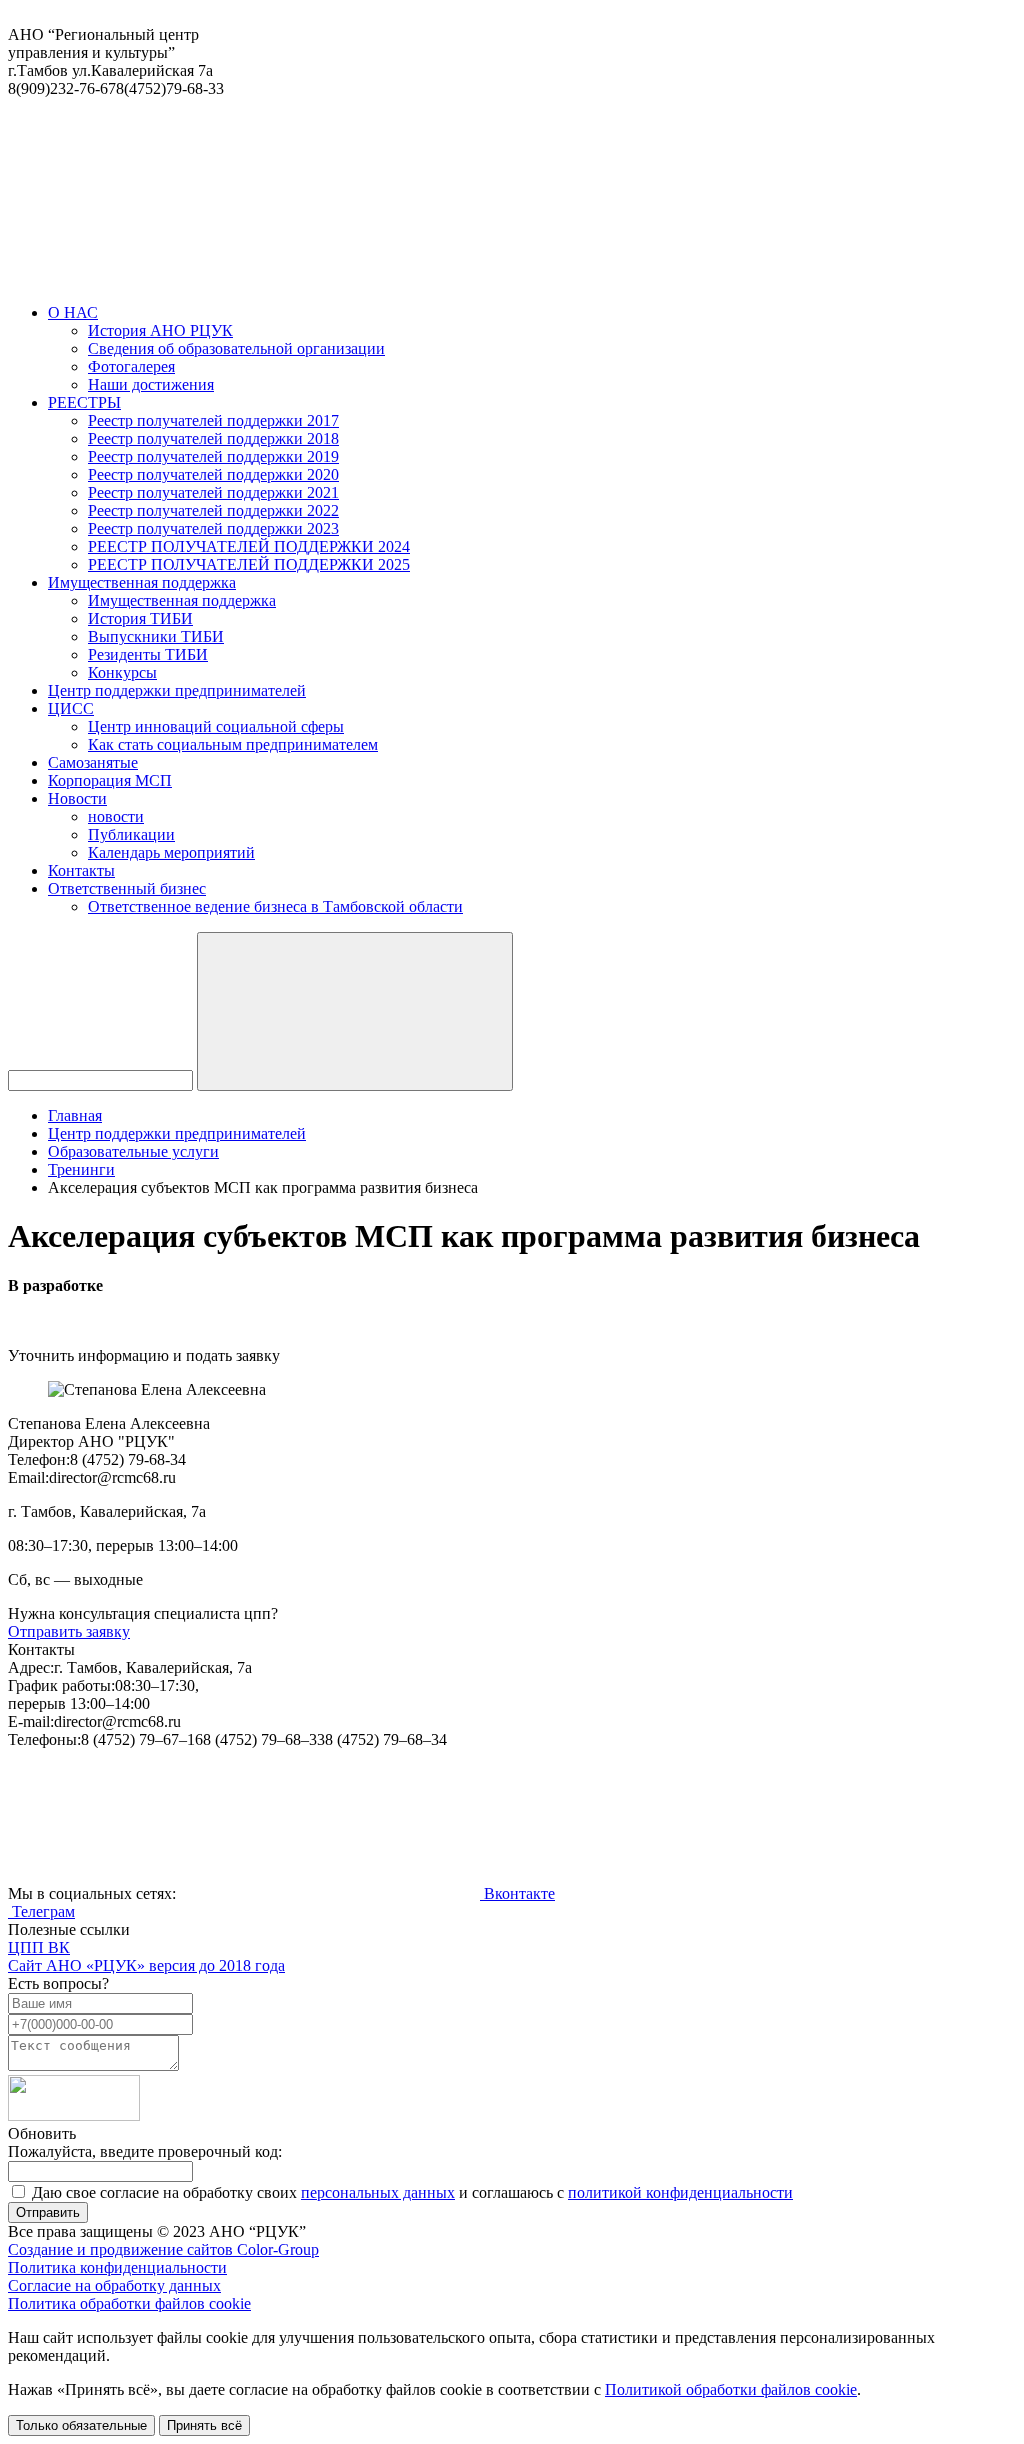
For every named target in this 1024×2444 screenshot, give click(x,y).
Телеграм (41, 1911)
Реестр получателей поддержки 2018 (213, 438)
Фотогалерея (131, 366)
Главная (75, 1115)
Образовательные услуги (133, 1151)
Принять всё (204, 2425)
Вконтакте (517, 1893)
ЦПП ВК (39, 1947)
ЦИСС (71, 708)
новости (116, 816)
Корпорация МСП (110, 780)
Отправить (48, 2212)
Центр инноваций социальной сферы (216, 726)
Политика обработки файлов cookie (129, 2303)
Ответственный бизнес (127, 888)
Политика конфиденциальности (117, 2267)
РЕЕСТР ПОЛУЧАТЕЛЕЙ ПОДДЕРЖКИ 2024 (249, 546)
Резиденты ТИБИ (148, 654)
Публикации (131, 834)
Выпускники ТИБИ (156, 636)
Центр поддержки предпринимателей (177, 690)
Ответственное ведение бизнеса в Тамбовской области (275, 906)
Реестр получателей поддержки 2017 (213, 420)
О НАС (73, 312)
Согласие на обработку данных (114, 2285)
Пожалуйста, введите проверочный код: (145, 2151)
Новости (77, 798)
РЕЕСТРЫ (84, 402)
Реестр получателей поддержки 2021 (213, 492)
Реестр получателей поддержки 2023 (213, 528)
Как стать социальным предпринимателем (233, 744)
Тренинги (81, 1169)
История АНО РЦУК (160, 330)
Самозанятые (93, 762)
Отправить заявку (69, 1631)
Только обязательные (81, 2425)
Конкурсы (122, 672)
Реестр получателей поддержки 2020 (213, 474)
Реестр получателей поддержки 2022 (213, 510)
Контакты (81, 870)
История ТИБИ (140, 618)
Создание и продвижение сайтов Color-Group (163, 2249)
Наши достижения (151, 384)
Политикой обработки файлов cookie (731, 2389)
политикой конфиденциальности (680, 2192)
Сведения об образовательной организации (236, 348)
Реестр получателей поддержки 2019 (213, 456)
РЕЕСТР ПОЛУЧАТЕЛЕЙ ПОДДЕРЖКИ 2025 (249, 564)
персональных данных (378, 2192)
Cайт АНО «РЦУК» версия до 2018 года (146, 1965)
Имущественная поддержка (142, 582)
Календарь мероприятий (171, 852)
